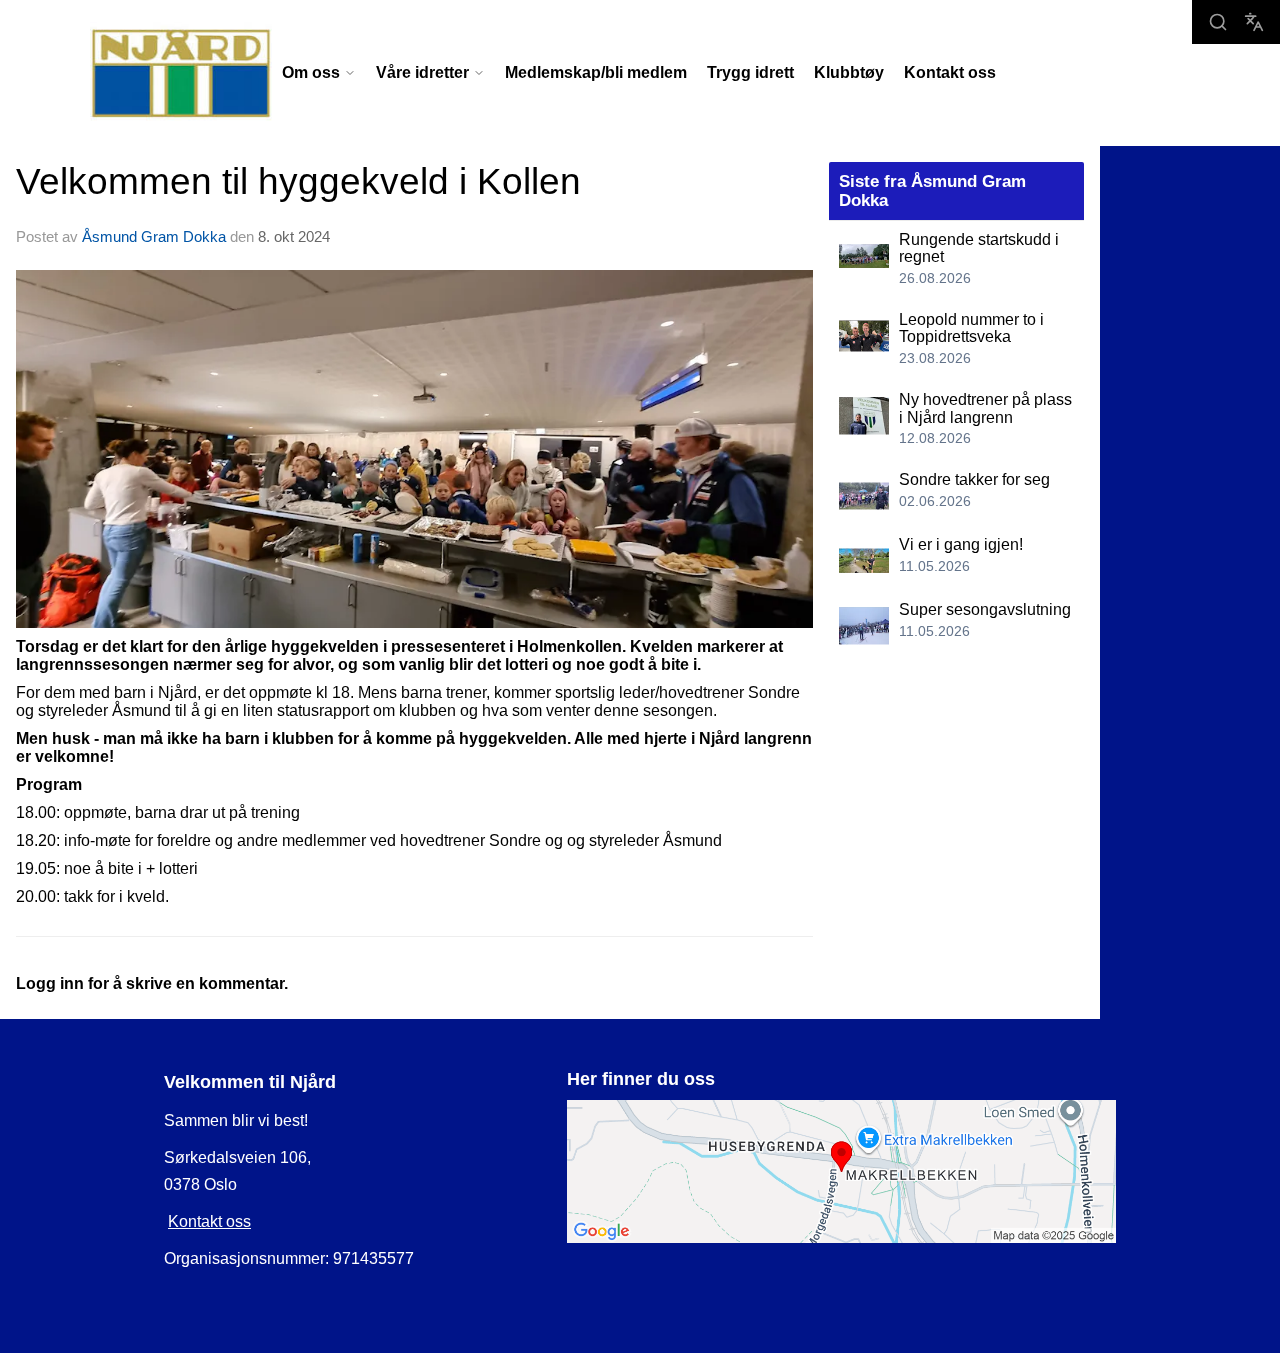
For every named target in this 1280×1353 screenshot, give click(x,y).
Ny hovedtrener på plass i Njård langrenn (985, 408)
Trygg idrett (750, 72)
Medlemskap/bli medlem (596, 72)
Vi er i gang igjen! (961, 544)
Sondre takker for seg (974, 479)
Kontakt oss (950, 72)
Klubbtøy (849, 72)
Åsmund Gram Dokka (154, 236)
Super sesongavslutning (985, 609)
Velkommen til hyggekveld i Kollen (298, 181)
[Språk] (1254, 22)
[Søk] (1218, 22)
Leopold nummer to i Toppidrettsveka (971, 328)
